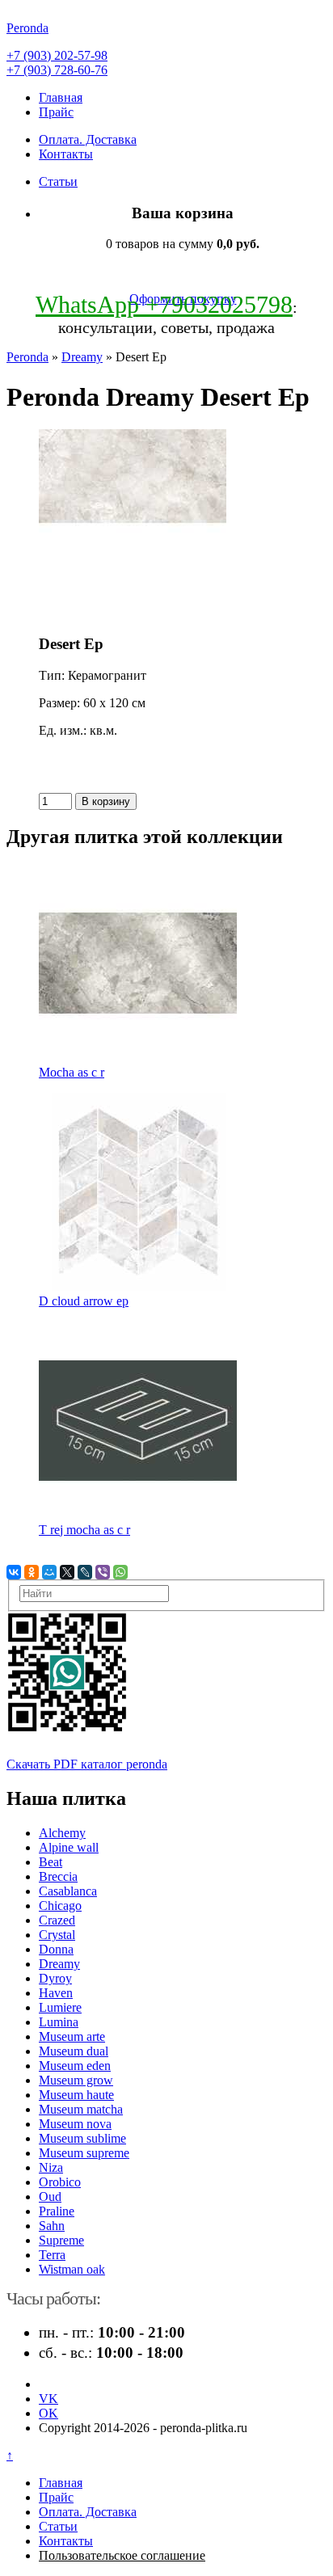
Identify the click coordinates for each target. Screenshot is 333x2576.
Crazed (57, 1920)
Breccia (58, 1876)
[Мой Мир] (49, 1572)
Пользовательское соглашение (122, 2555)
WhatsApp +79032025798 (164, 304)
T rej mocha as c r (84, 1530)
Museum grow (76, 2080)
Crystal (57, 1935)
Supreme (61, 2240)
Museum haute (76, 2095)
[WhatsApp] (120, 1572)
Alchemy (62, 1833)
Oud (50, 2197)
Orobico (60, 2182)
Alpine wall (69, 1847)
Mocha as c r (72, 1072)
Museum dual (74, 2051)
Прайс (56, 112)
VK (48, 2399)
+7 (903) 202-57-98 (57, 55)
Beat (51, 1862)
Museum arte (72, 2036)
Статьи (58, 181)
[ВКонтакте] (14, 1572)
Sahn (52, 2226)
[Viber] (103, 1572)
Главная (61, 97)
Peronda (27, 357)
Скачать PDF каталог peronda (87, 1764)
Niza (51, 2167)
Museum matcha (81, 2109)
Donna (56, 1949)
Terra (52, 2255)
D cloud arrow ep (84, 1301)
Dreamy (82, 357)
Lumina (59, 2022)
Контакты (66, 154)
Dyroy (55, 1978)
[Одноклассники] (32, 1572)
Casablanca (68, 1891)
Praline (57, 2211)
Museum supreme (84, 2153)
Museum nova (75, 2124)
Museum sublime (82, 2138)
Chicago (60, 1906)
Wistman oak (72, 2269)
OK (48, 2413)
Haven (56, 1993)
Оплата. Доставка (88, 139)
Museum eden (75, 2066)
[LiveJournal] (85, 1572)
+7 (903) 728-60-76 (57, 70)
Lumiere (60, 2007)
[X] (67, 1572)
